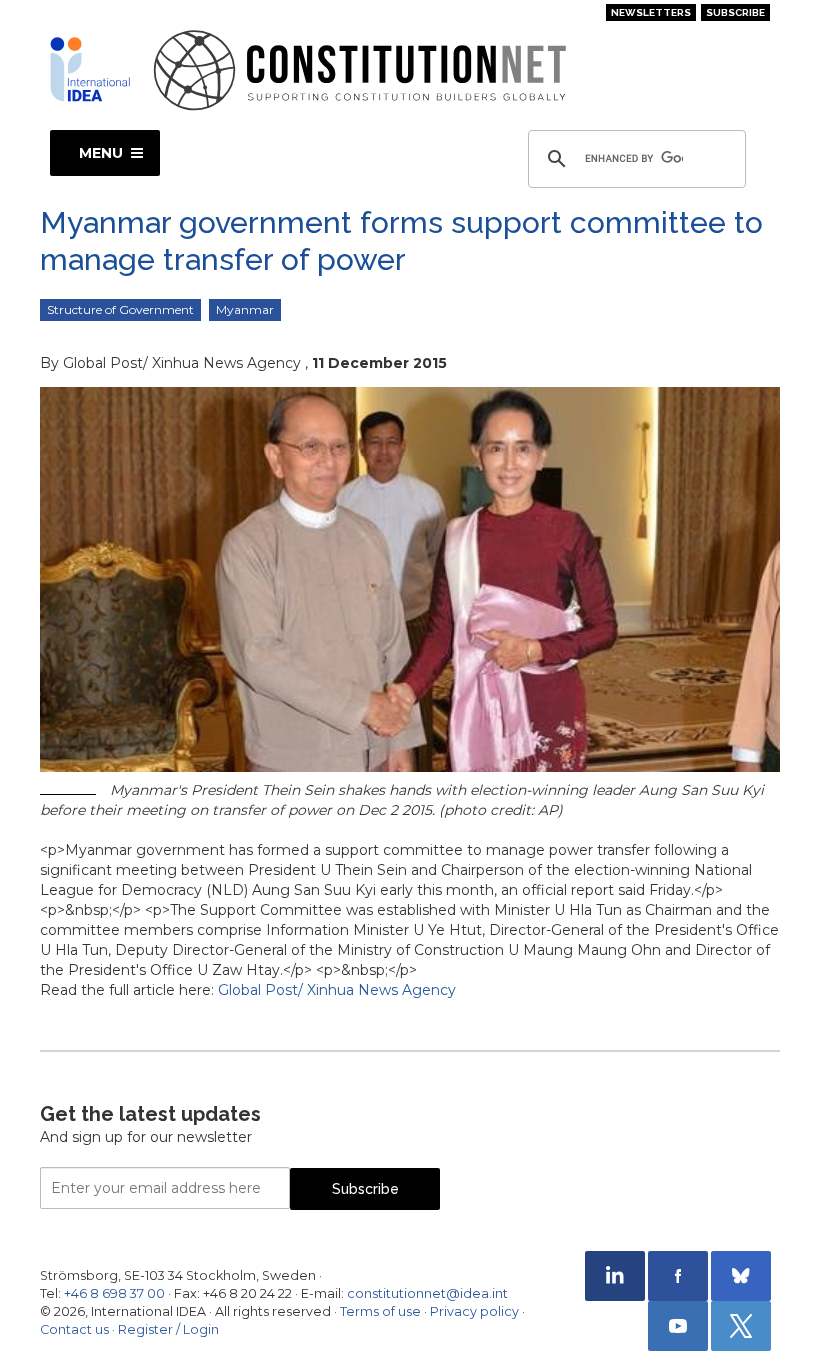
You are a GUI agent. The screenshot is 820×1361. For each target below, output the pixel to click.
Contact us (74, 1329)
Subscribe (735, 12)
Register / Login (168, 1329)
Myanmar (245, 309)
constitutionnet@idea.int (427, 1293)
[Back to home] (90, 69)
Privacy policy (474, 1311)
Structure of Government (120, 309)
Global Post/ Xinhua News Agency (337, 990)
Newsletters (651, 12)
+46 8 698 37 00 (114, 1293)
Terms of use (380, 1311)
